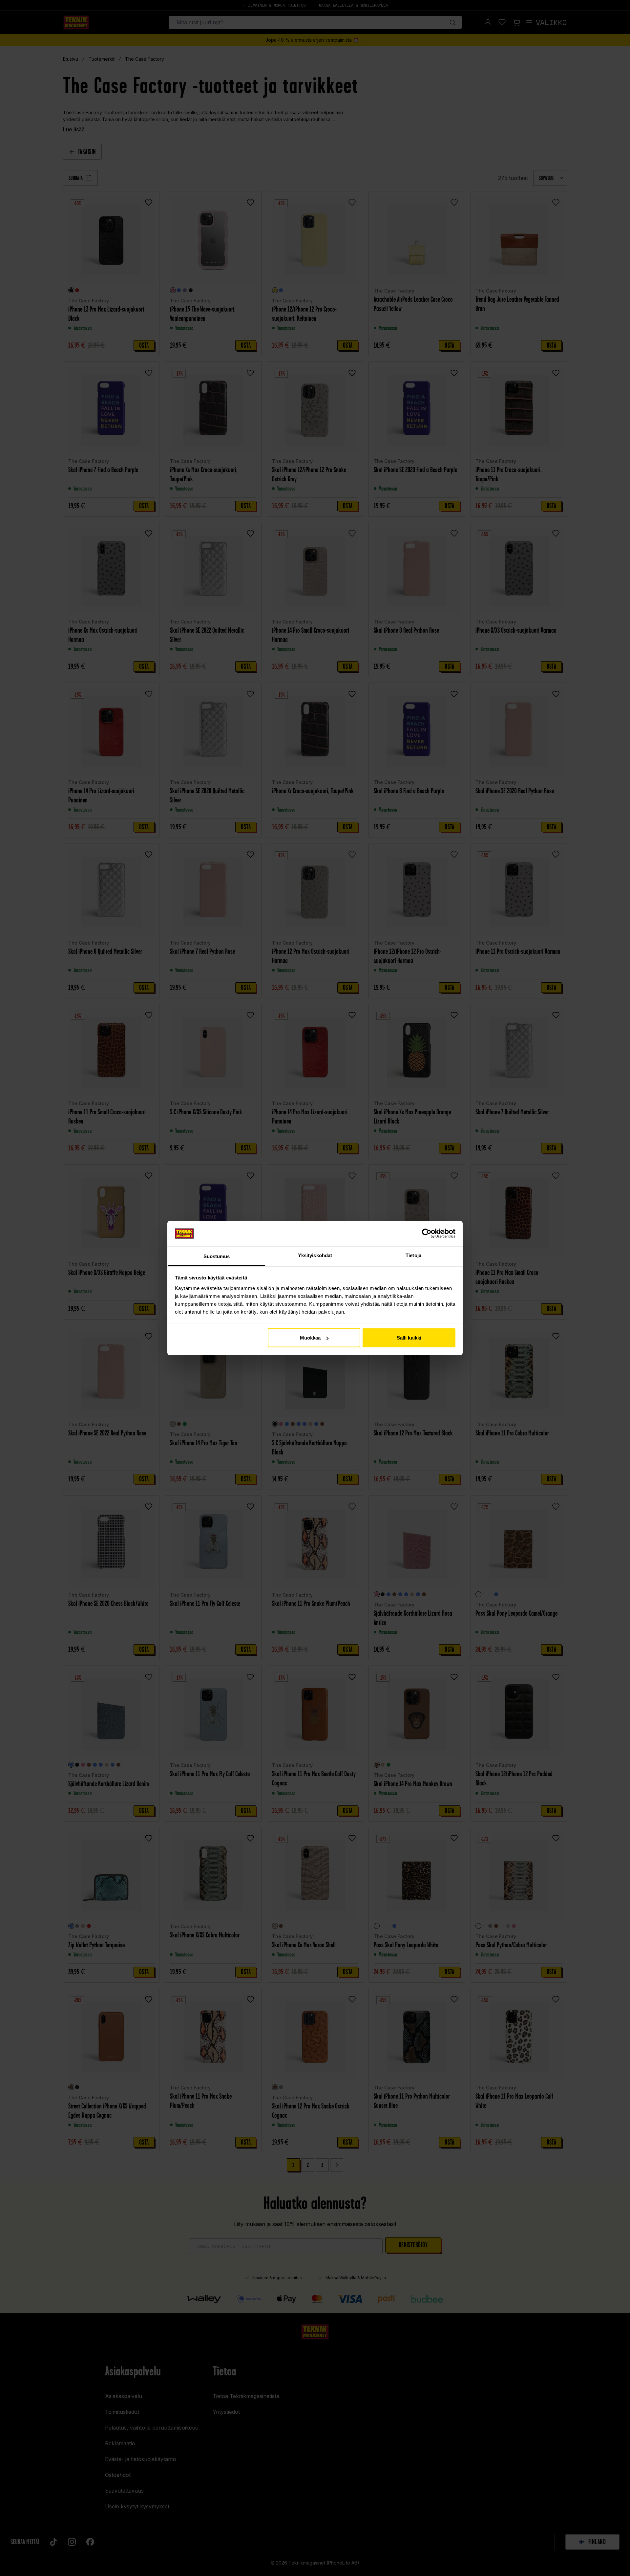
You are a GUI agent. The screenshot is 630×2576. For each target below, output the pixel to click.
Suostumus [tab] (217, 1256)
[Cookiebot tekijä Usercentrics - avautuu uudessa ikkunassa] (427, 1233)
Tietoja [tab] (413, 1255)
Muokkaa (310, 1338)
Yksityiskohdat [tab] (315, 1255)
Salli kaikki (409, 1338)
